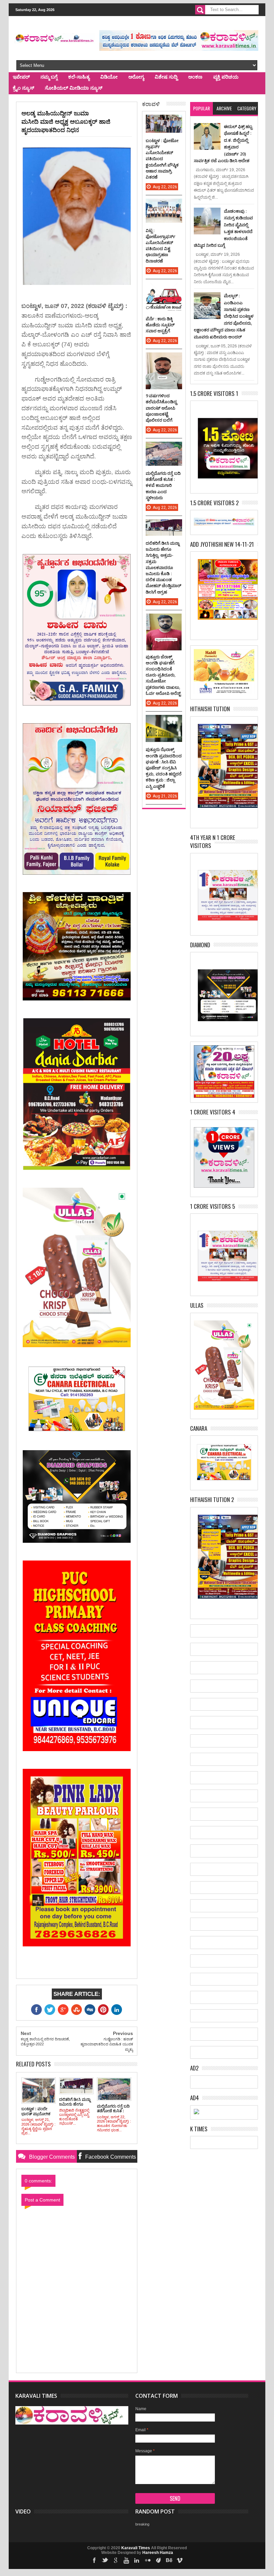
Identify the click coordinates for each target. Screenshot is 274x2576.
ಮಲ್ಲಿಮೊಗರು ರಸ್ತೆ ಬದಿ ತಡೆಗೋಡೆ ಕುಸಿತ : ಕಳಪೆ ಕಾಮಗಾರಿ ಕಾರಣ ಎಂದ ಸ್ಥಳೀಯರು (163, 485)
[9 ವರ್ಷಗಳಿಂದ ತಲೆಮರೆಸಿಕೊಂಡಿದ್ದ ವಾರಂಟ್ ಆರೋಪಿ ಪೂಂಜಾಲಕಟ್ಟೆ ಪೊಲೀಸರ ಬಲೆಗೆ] (164, 359)
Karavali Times (136, 2548)
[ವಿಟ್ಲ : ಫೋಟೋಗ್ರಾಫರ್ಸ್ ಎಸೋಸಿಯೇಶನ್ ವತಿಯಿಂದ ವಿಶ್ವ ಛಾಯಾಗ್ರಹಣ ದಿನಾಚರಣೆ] (164, 205)
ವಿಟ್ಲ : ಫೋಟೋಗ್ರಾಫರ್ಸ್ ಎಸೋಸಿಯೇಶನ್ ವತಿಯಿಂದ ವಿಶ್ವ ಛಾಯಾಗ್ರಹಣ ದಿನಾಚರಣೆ (161, 246)
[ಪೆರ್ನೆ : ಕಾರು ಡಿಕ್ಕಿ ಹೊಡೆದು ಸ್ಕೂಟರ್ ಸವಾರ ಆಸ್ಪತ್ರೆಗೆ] (164, 289)
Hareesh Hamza (158, 2553)
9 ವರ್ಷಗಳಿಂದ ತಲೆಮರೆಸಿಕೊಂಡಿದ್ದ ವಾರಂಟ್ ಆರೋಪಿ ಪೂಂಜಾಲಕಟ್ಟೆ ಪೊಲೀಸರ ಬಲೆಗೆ (161, 408)
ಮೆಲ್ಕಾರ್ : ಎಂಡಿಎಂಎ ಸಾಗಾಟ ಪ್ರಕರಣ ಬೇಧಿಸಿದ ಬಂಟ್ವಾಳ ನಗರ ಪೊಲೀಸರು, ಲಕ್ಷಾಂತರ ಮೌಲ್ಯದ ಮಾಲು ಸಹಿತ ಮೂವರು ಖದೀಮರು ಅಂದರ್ (224, 316)
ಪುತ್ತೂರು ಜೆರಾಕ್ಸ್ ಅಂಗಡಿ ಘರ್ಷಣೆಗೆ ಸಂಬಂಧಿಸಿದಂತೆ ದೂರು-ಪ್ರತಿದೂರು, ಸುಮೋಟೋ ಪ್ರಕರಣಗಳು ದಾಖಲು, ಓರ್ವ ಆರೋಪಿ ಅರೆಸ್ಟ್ (163, 675)
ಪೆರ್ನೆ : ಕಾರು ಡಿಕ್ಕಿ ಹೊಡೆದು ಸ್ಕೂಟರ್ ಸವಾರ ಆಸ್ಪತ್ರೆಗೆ (160, 325)
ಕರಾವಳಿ (151, 103)
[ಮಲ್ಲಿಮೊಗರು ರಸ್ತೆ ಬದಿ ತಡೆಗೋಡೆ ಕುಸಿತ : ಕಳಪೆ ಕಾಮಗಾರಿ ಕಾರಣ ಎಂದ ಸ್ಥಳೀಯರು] (164, 448)
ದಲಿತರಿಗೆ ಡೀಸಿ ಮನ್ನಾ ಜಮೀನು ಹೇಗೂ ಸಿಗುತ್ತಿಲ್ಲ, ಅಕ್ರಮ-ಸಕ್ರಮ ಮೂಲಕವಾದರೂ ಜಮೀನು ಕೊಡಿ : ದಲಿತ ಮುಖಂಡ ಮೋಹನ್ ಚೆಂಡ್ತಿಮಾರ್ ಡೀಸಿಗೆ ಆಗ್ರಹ (163, 567)
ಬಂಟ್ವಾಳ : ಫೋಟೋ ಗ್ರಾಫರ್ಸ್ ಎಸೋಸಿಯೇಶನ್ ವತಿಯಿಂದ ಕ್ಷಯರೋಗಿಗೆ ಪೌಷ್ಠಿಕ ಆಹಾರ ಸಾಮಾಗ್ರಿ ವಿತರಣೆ (162, 159)
